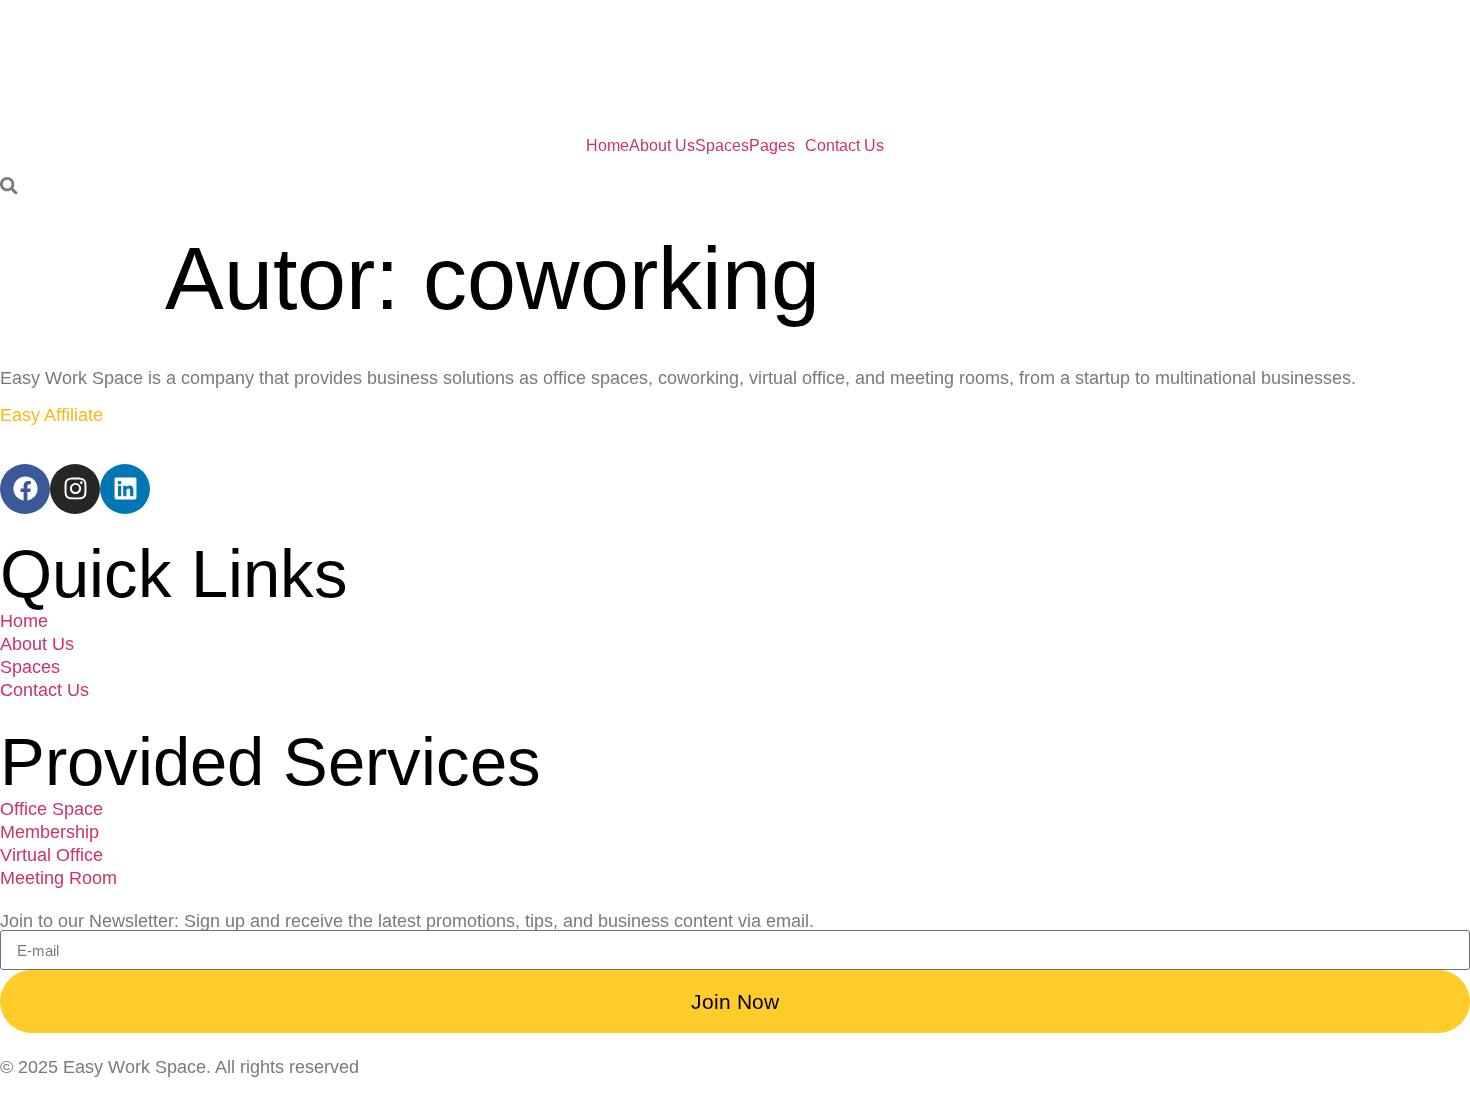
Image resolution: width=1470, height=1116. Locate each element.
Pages (772, 146)
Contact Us (844, 146)
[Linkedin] (125, 489)
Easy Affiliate (51, 415)
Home (607, 146)
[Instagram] (75, 489)
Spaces (722, 146)
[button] (777, 146)
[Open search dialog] (9, 187)
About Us (662, 146)
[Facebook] (25, 489)
